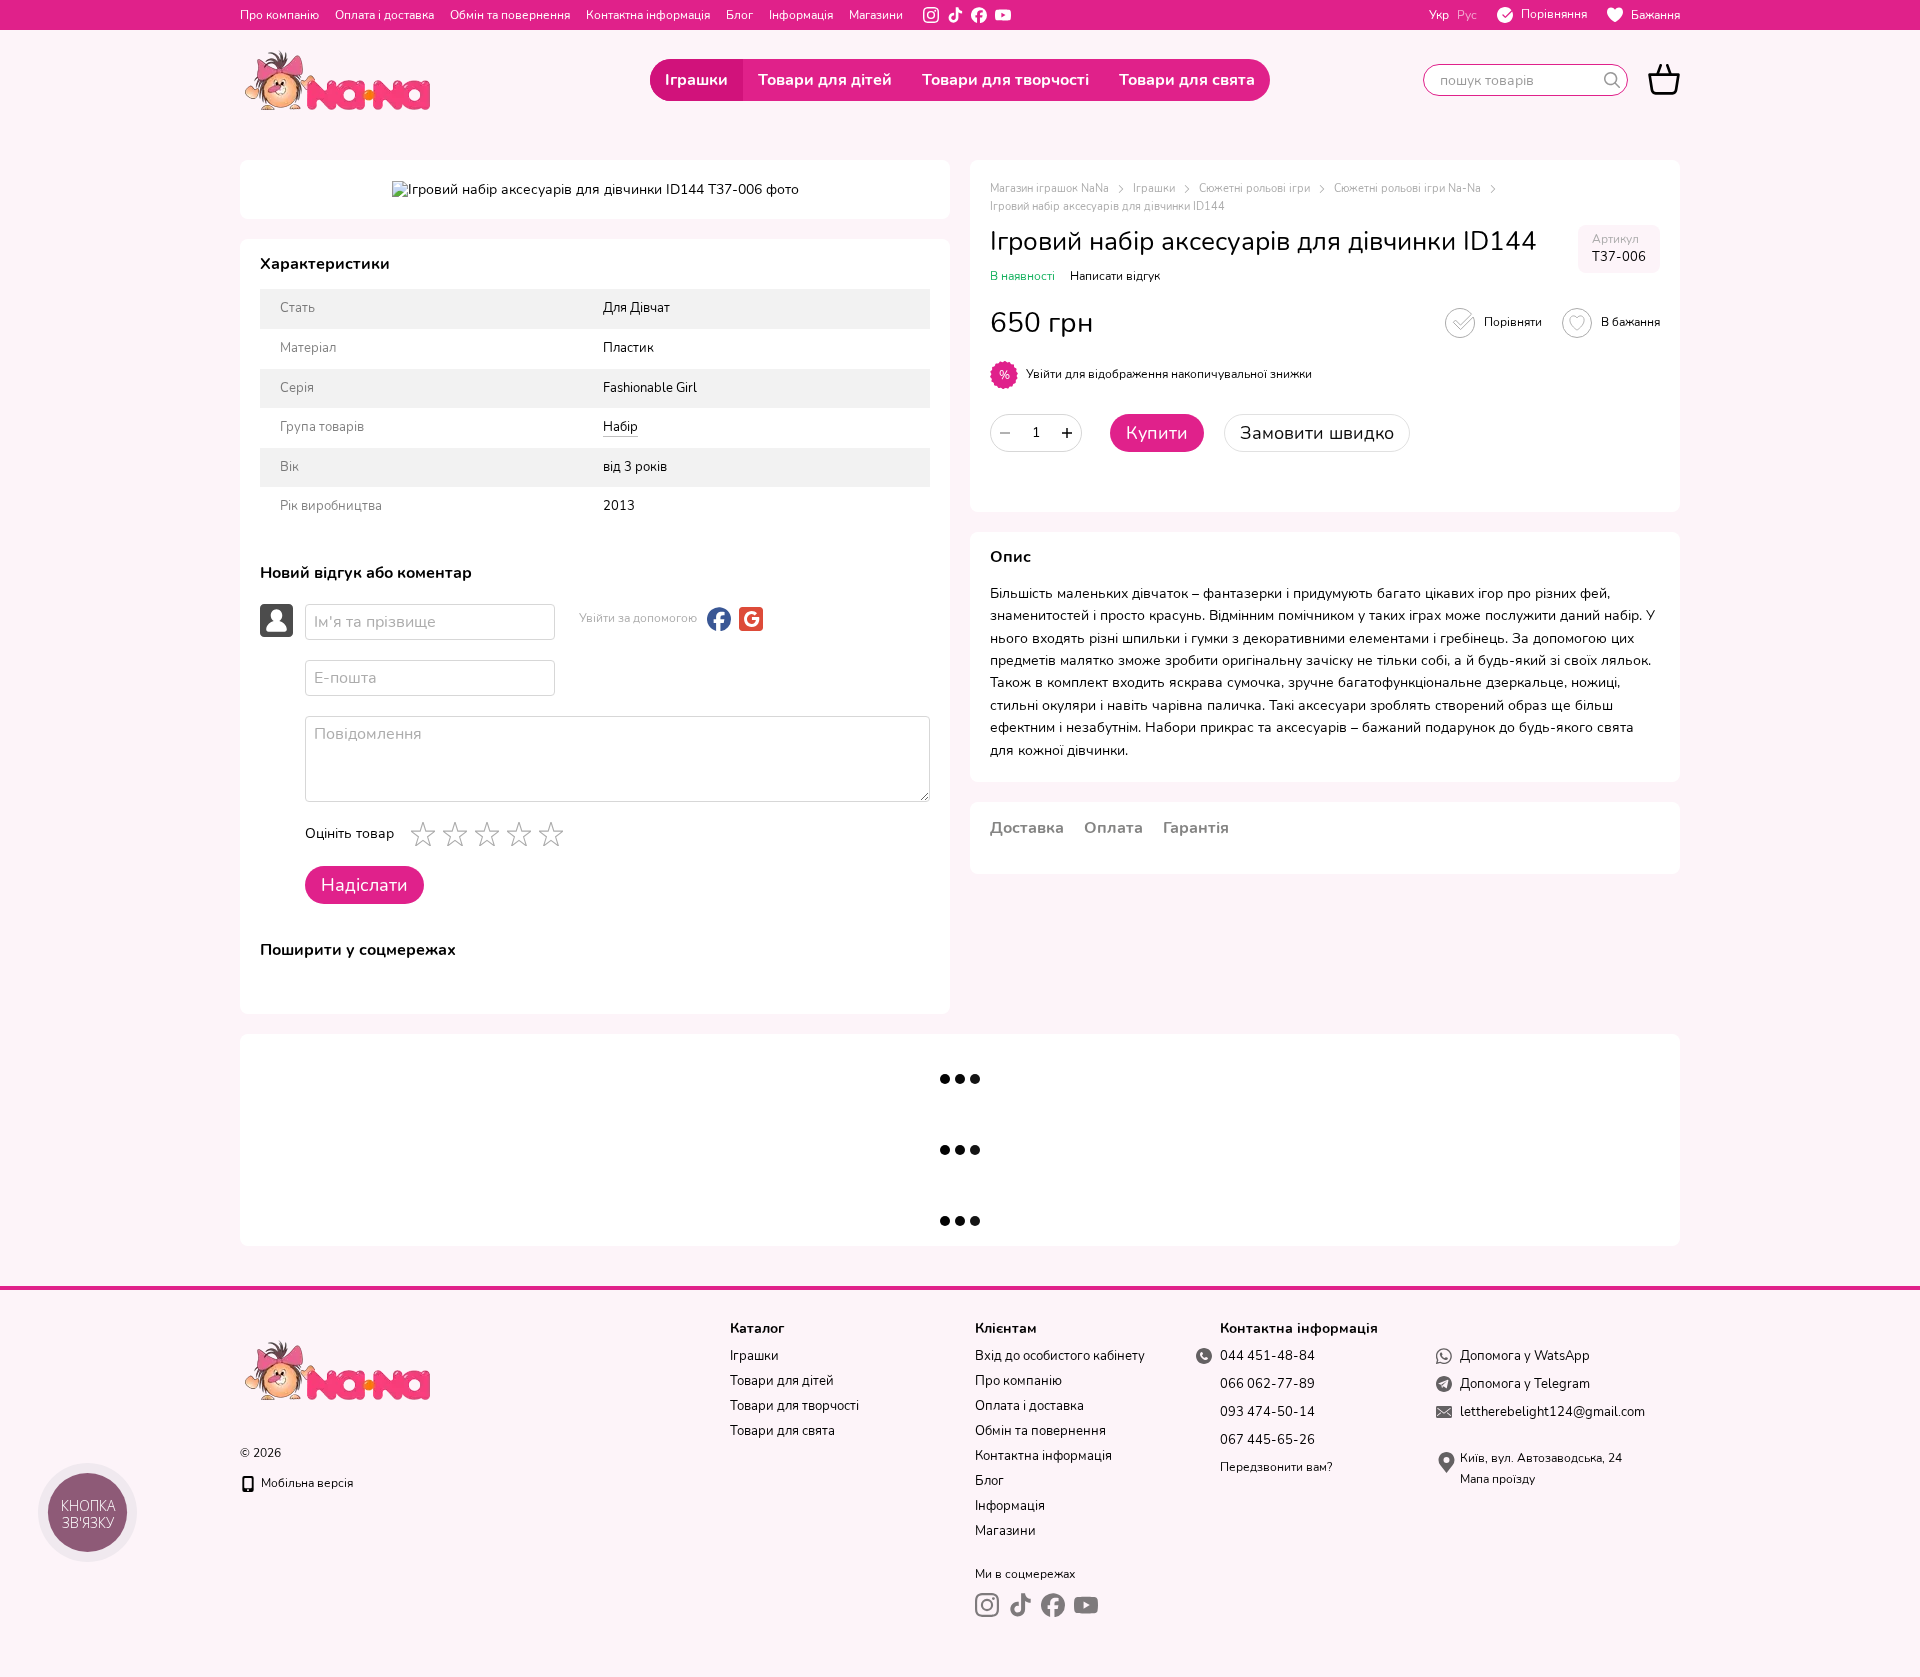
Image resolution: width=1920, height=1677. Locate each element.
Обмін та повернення (510, 15)
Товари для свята (1187, 80)
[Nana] (340, 1369)
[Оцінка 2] (459, 834)
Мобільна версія (305, 1483)
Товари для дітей (825, 80)
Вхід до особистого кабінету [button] (1060, 1356)
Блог (739, 15)
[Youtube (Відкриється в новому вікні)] (1003, 15)
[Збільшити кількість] (1067, 433)
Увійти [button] (1044, 374)
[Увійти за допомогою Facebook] (719, 619)
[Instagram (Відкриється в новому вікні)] (931, 15)
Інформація (801, 15)
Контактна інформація (648, 15)
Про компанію (279, 15)
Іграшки (696, 80)
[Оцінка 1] (427, 834)
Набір (620, 427)
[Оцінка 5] (555, 834)
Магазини (876, 15)
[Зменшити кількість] (1005, 433)
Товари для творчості (1005, 80)
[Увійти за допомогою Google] (751, 619)
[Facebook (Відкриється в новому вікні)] (979, 15)
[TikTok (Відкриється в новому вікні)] (955, 15)
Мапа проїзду (1497, 1479)
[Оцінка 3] (491, 834)
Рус (1467, 15)
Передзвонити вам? (1276, 1467)
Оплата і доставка (384, 15)
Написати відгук (1115, 276)
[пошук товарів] (1612, 80)
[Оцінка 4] (523, 834)
